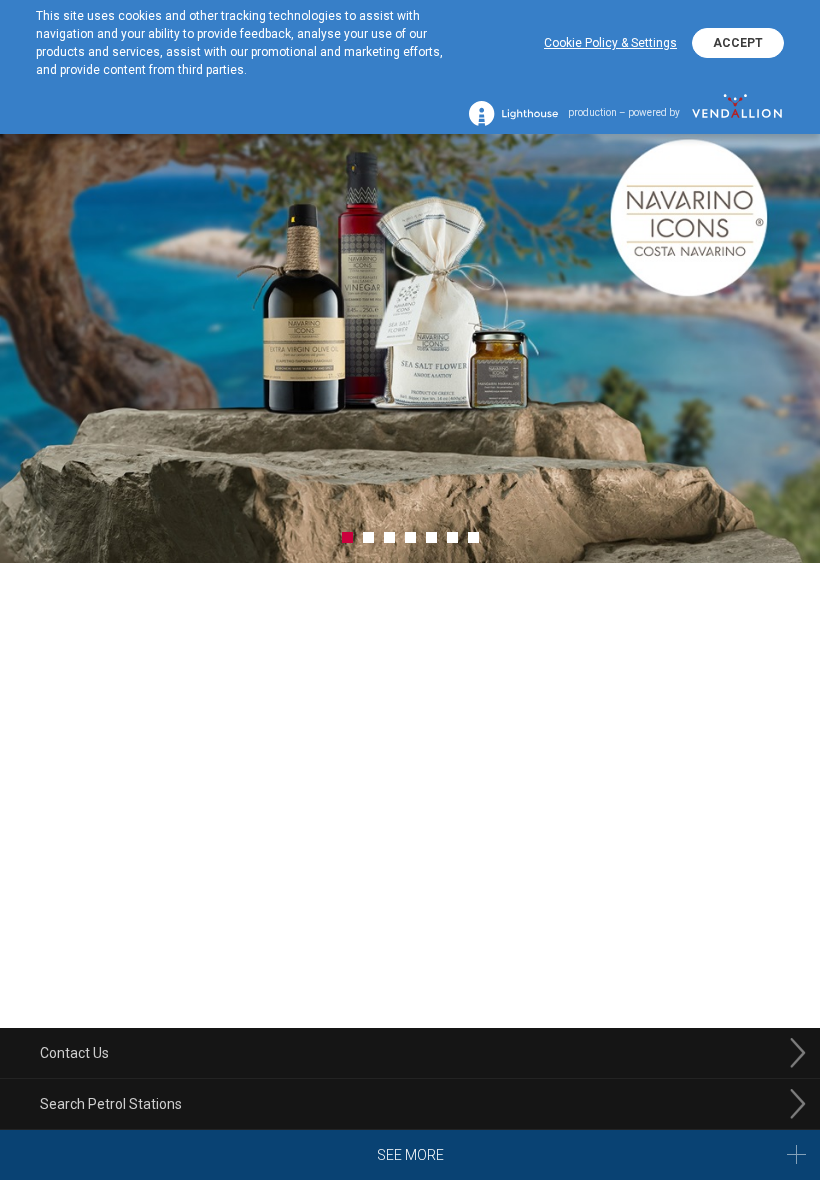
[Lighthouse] (513, 113)
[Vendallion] (737, 113)
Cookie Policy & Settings (610, 43)
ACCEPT (738, 43)
